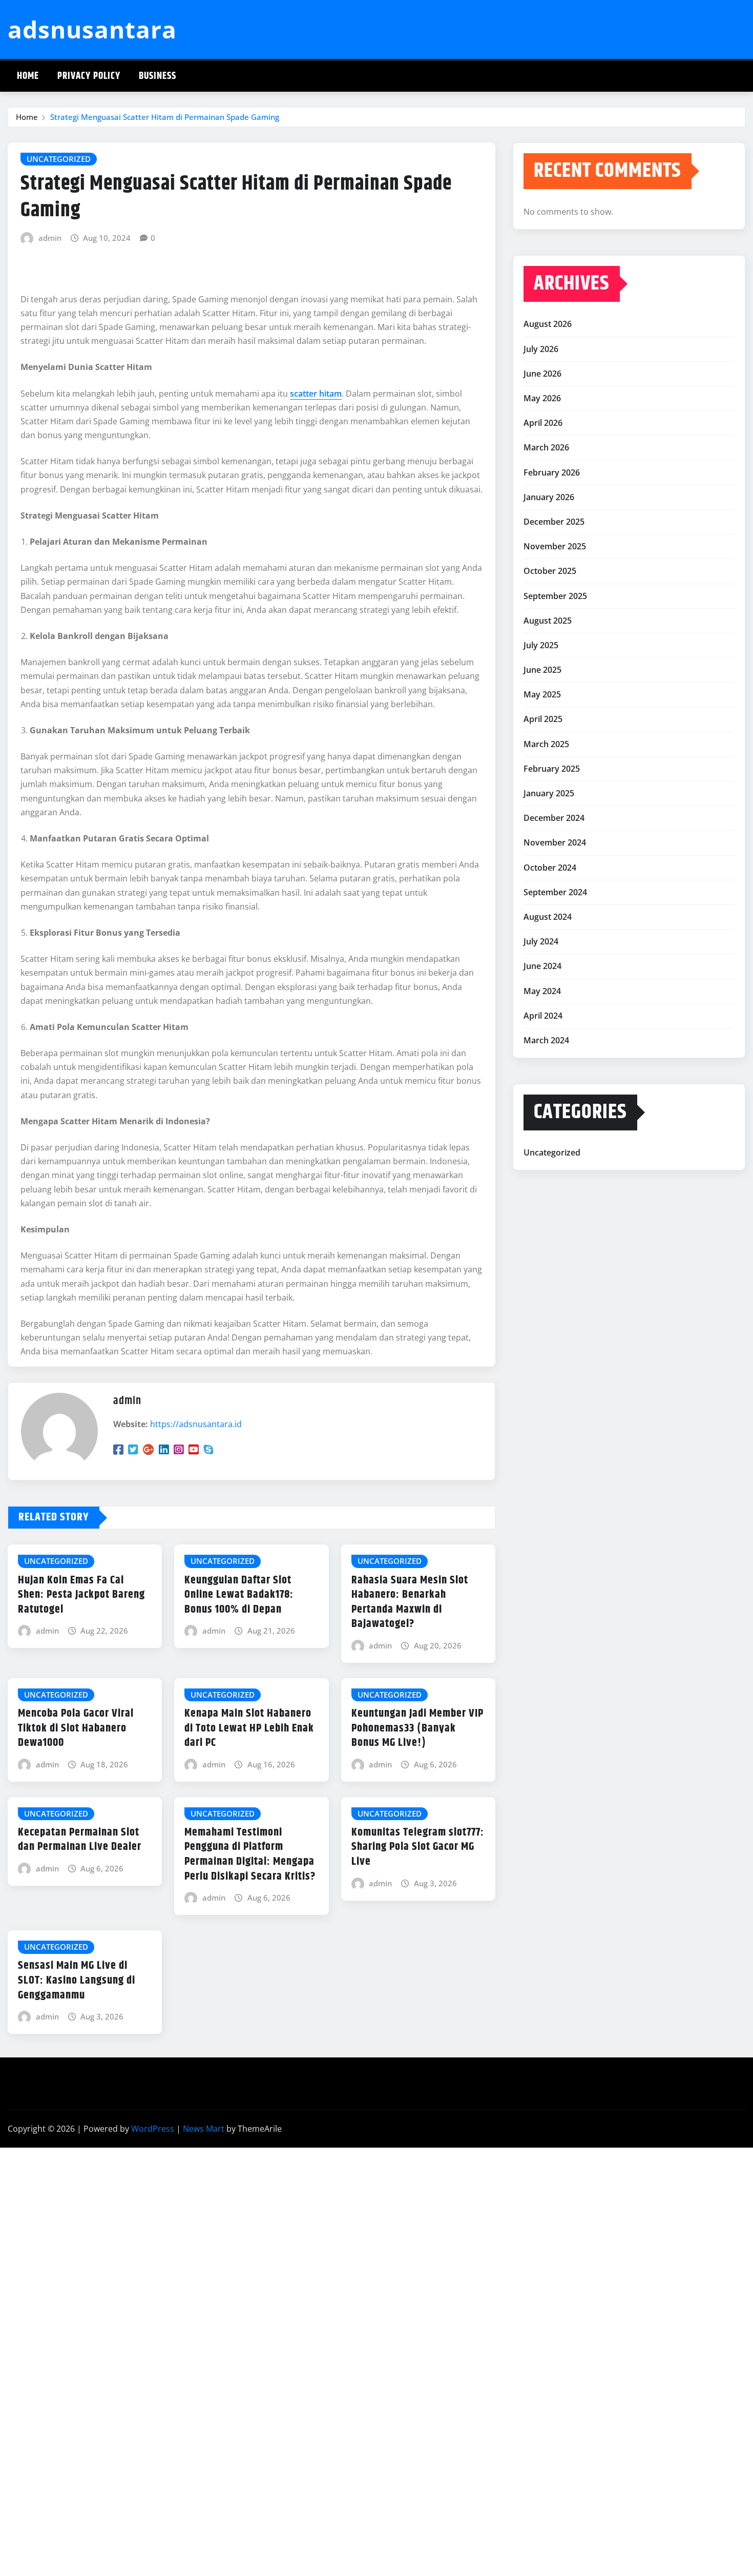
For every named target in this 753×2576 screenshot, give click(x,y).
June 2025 (542, 670)
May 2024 (542, 991)
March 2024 (546, 1040)
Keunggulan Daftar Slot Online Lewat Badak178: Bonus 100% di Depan (239, 1595)
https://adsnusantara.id (196, 1424)
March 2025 (546, 744)
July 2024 (541, 941)
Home (28, 76)
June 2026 (542, 374)
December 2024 (554, 818)
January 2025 (549, 793)
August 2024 (548, 917)
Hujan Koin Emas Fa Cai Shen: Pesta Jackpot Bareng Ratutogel (81, 1595)
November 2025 (555, 546)
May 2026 (542, 398)
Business (158, 76)
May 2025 (542, 694)
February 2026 (552, 472)
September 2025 (555, 596)
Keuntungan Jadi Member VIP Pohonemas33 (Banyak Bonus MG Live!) (417, 1728)
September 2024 (555, 892)
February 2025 (552, 769)
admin (50, 238)
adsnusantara (92, 29)
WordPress (153, 2129)
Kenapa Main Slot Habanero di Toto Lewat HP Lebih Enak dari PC (249, 1728)
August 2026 (548, 324)
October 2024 (550, 868)
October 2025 (550, 571)
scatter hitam (316, 394)
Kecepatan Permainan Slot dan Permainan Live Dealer (80, 1840)
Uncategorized (552, 1152)
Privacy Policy (89, 76)
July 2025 (541, 645)
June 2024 (542, 966)
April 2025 (543, 719)
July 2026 (541, 349)
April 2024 (543, 1016)
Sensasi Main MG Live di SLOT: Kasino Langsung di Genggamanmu (77, 1980)
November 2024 (555, 842)
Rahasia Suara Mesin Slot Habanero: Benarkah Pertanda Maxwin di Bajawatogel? (410, 1602)
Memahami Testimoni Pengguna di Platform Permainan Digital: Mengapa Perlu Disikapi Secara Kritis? (250, 1854)
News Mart (204, 2129)
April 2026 (543, 423)
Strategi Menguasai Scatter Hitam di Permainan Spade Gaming (165, 117)
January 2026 (549, 497)
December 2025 (554, 522)
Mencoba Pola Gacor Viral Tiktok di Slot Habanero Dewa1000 (76, 1728)
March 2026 (546, 447)
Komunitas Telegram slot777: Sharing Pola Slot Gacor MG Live (418, 1847)
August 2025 (548, 621)
